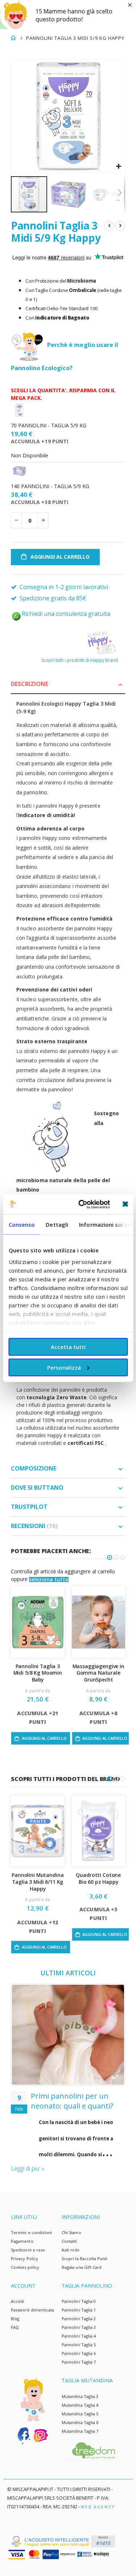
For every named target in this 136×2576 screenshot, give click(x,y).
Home (13, 38)
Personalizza (64, 1367)
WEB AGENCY (98, 2507)
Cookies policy (25, 2267)
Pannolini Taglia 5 (79, 2345)
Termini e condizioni (31, 2232)
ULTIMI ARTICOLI (68, 1973)
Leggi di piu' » (28, 2169)
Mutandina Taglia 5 (80, 2414)
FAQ (15, 2327)
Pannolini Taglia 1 (79, 2310)
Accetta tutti (68, 1347)
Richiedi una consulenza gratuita (66, 614)
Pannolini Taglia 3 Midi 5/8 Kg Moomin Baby (38, 1673)
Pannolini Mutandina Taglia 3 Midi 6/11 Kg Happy (38, 1882)
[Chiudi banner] (125, 1204)
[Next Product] (120, 226)
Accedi (17, 2301)
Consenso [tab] (22, 1224)
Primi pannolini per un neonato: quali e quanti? (72, 2101)
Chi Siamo (71, 2232)
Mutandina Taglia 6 (80, 2422)
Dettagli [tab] (57, 1224)
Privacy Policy (24, 2258)
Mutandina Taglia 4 (80, 2405)
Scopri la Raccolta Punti (85, 2258)
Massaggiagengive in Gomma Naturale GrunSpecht (98, 1673)
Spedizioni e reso (28, 2250)
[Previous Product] (109, 226)
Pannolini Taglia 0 (79, 2301)
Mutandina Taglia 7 (80, 2431)
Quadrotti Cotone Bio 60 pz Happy (98, 1879)
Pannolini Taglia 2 (79, 2319)
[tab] (68, 684)
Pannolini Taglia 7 (79, 2362)
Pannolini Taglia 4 (79, 2336)
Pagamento (22, 2241)
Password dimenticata (32, 2310)
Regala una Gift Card (82, 2267)
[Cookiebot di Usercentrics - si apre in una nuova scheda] (82, 1204)
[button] (118, 167)
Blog (15, 2319)
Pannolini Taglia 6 (79, 2353)
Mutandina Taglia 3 (80, 2396)
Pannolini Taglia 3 (79, 2327)
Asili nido (71, 2250)
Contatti (69, 2241)
